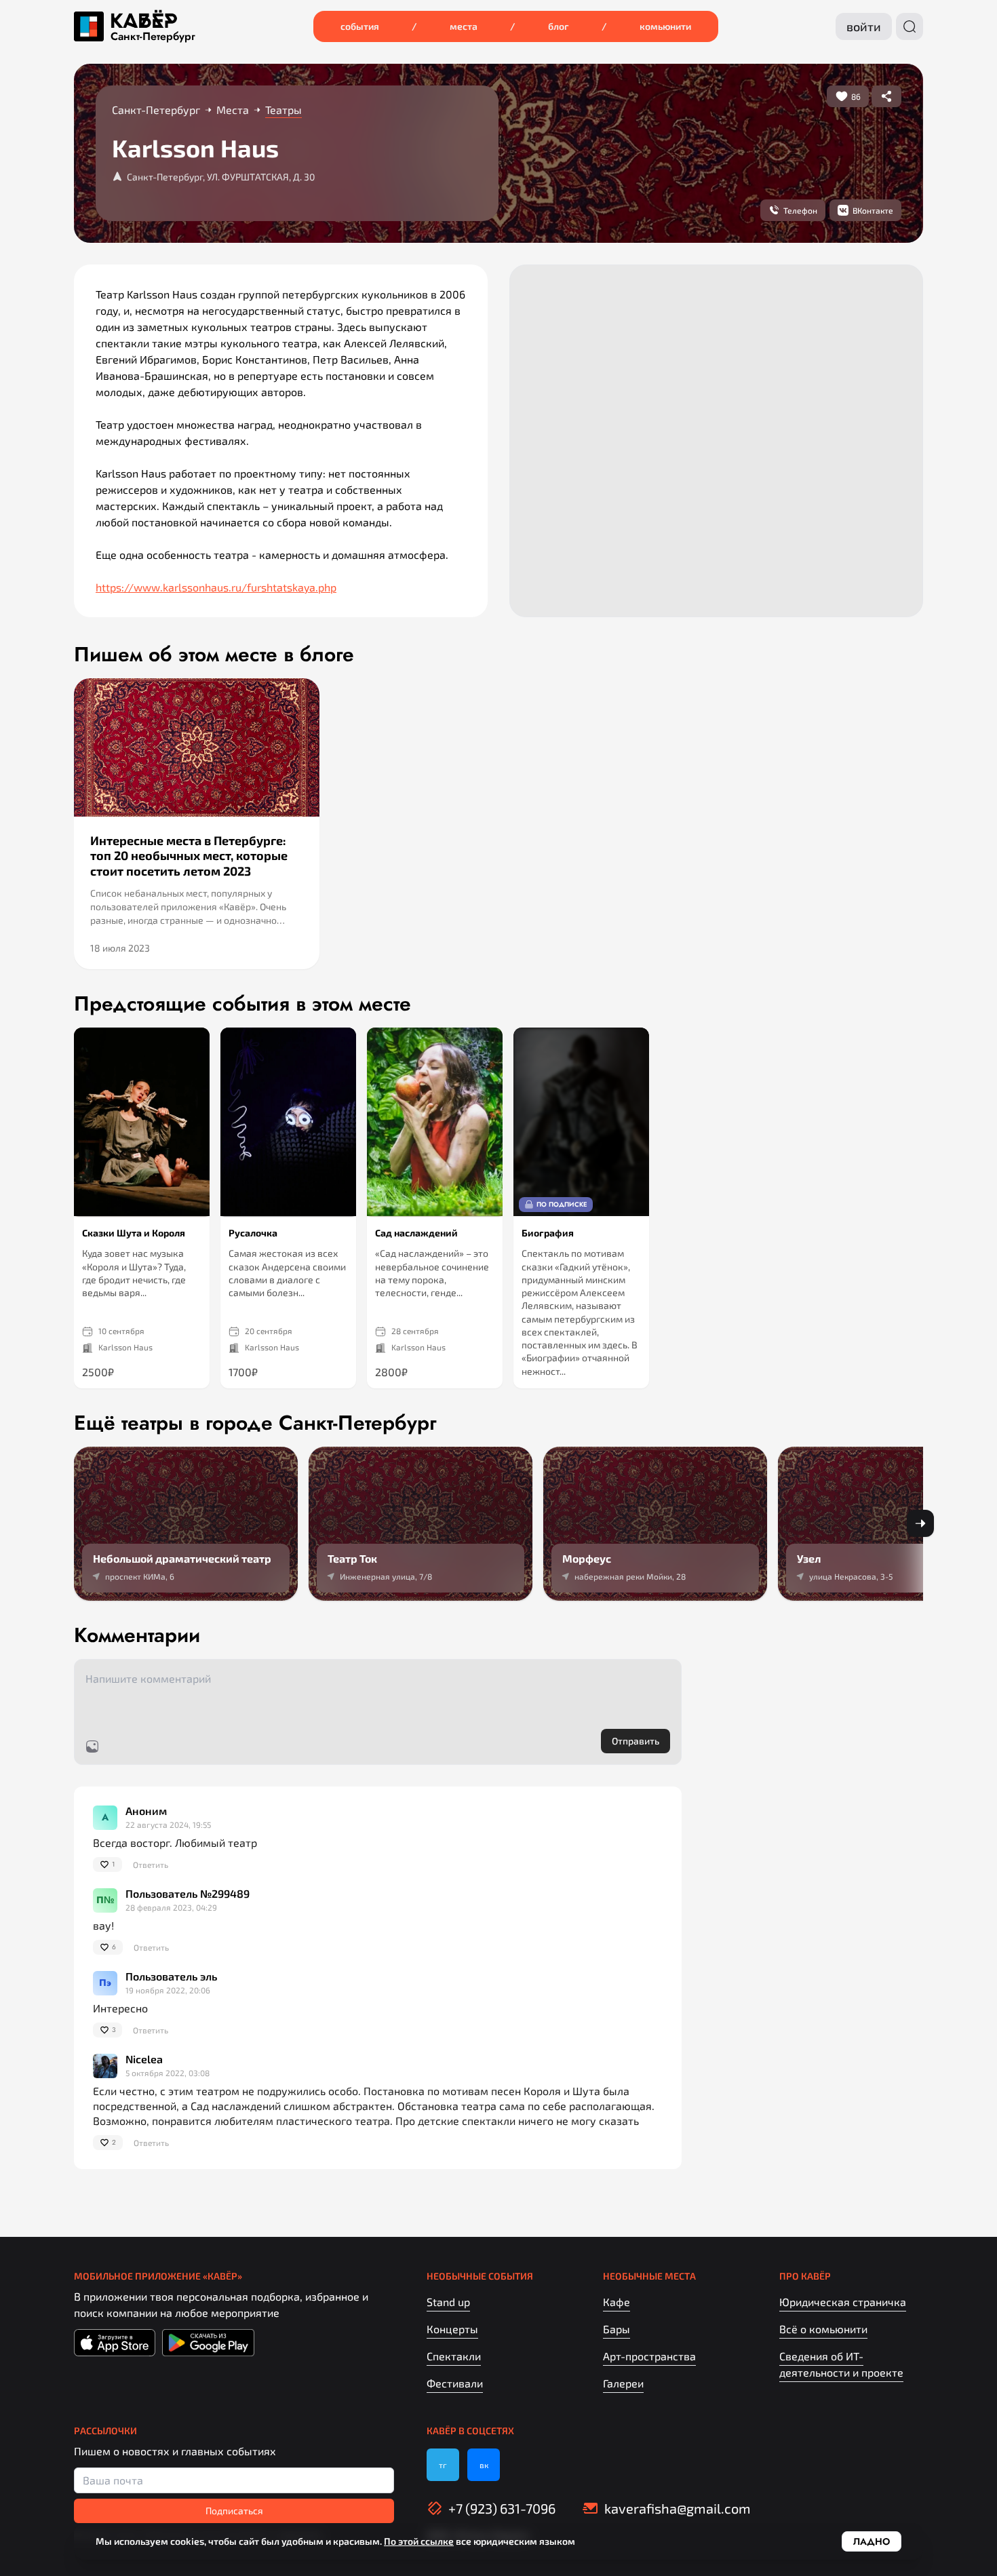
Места (464, 26)
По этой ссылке (419, 2541)
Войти (864, 26)
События (360, 26)
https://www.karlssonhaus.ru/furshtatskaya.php (216, 587)
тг (443, 2465)
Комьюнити (665, 26)
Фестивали (455, 2383)
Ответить (151, 1865)
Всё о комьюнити (823, 2329)
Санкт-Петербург (153, 37)
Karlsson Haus (125, 1347)
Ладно (872, 2541)
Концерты (452, 2329)
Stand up (448, 2302)
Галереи (623, 2383)
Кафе (617, 2302)
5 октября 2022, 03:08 (168, 2073)
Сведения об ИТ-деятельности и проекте (841, 2364)
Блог (559, 26)
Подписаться (234, 2511)
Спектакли (454, 2356)
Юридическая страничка (843, 2302)
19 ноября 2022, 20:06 (168, 1990)
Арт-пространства (649, 2356)
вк (484, 2465)
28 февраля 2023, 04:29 (171, 1907)
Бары (617, 2329)
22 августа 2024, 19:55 (168, 1824)
